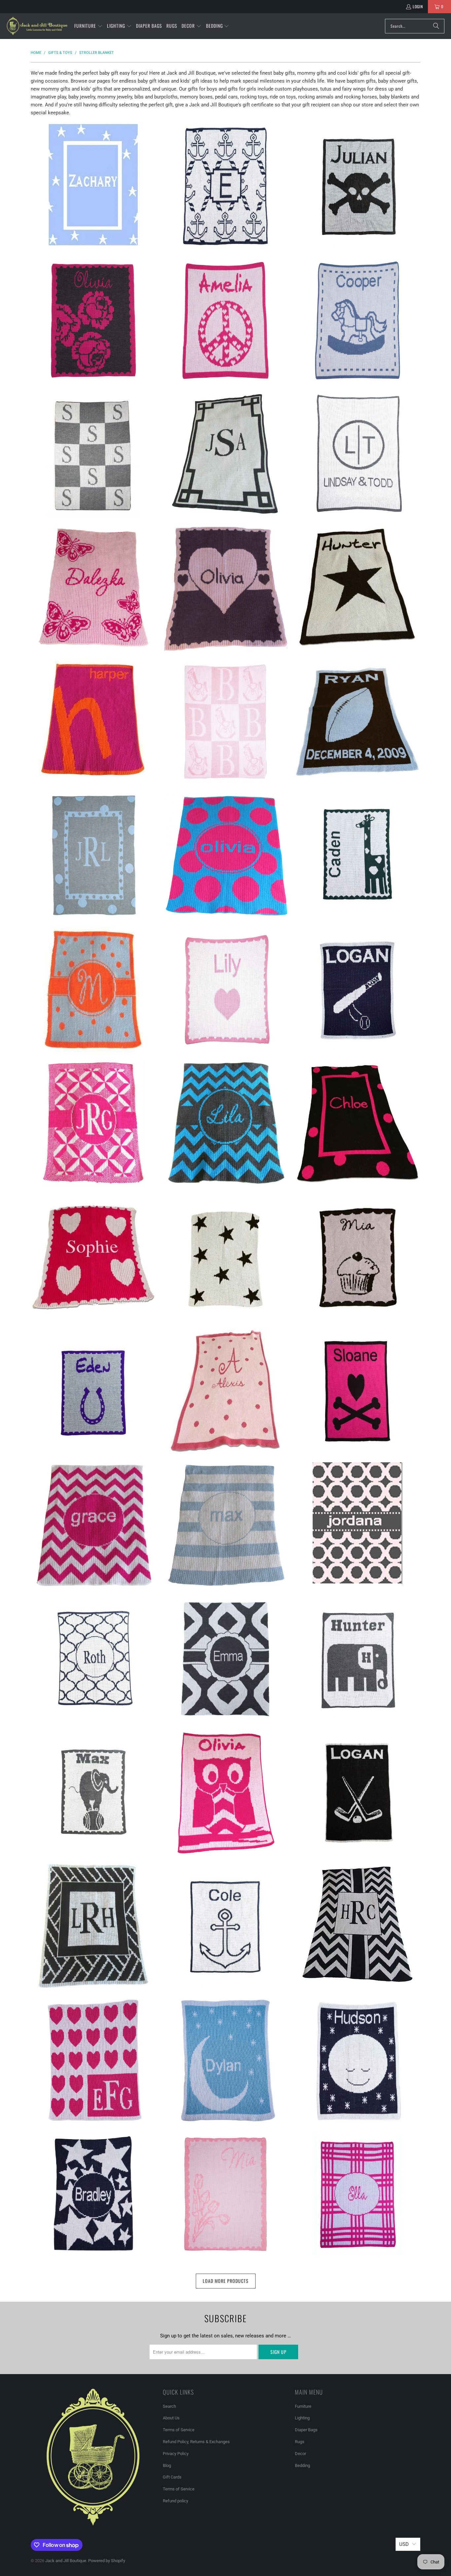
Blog (167, 2465)
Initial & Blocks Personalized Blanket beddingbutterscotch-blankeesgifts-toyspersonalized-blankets (93, 454)
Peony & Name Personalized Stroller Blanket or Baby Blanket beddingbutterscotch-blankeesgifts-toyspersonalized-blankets (93, 321)
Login (418, 6)
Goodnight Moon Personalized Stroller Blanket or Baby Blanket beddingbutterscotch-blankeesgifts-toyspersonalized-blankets (358, 2060)
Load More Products (226, 2281)
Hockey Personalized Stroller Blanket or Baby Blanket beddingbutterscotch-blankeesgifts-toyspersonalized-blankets (358, 1793)
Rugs (300, 2442)
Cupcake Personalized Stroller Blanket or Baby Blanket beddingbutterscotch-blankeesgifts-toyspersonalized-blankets (358, 1257)
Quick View (93, 214)
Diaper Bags (306, 2430)
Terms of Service (179, 2430)
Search (169, 2406)
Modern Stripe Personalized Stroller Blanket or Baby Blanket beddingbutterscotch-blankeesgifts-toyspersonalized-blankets (225, 1525)
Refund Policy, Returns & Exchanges (196, 2442)
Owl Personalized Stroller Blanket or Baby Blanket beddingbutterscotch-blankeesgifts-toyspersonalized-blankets (225, 1793)
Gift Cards (172, 2477)
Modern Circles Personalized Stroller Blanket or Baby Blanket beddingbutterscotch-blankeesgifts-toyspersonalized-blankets (358, 1523)
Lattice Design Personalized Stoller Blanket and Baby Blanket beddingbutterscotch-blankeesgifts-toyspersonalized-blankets (93, 1659)
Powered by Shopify (107, 2561)
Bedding (302, 2465)
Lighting (302, 2418)
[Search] (436, 26)
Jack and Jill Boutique (66, 2561)
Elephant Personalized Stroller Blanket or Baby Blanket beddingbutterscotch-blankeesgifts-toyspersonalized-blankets (358, 1659)
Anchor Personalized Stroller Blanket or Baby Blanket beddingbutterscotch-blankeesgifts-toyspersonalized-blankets (225, 1927)
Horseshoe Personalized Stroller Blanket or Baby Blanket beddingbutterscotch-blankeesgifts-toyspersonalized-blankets (93, 1391)
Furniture (303, 2406)
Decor (300, 2454)
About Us (171, 2418)
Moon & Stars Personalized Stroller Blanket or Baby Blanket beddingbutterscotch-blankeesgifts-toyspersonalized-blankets (225, 2060)
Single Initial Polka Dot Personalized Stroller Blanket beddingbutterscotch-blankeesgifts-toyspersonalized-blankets (93, 990)
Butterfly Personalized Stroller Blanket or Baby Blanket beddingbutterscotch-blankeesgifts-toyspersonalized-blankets (93, 588)
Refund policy (175, 2501)
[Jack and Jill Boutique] (37, 26)
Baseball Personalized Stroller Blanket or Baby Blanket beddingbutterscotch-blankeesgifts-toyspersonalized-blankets (358, 990)
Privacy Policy (176, 2454)
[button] (88, 26)
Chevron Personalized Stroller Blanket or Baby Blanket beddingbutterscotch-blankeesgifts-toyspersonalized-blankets (93, 1525)
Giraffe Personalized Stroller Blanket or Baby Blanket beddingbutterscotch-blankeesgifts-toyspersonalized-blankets (358, 856)
